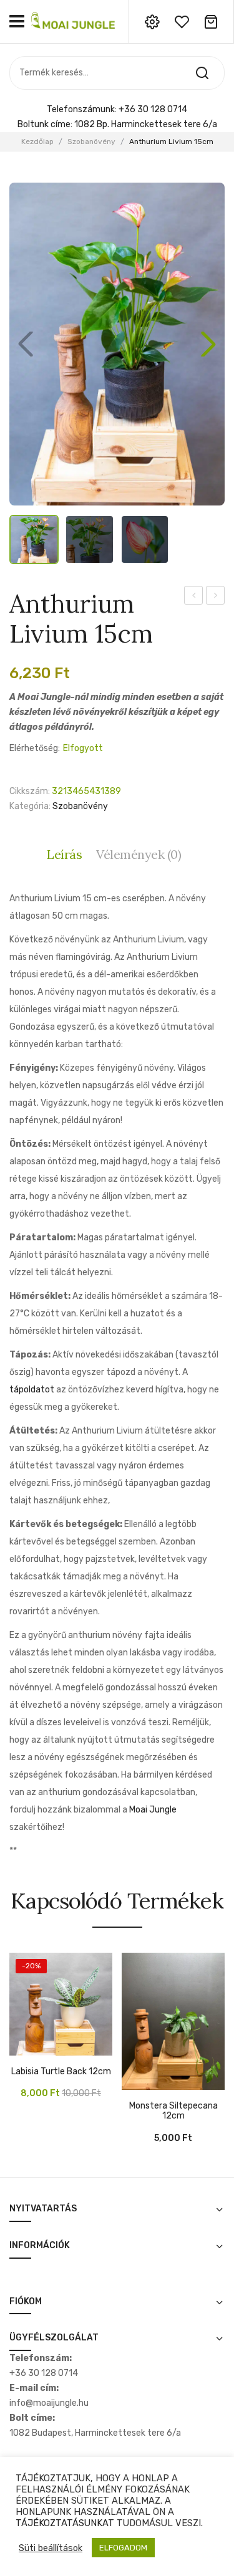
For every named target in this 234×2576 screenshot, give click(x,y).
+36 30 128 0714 (153, 109)
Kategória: (30, 806)
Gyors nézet (37, 2049)
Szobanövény (91, 141)
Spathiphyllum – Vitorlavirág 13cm (194, 597)
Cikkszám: (30, 791)
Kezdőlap (37, 141)
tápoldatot (33, 1390)
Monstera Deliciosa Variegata (216, 597)
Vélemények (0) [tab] (139, 854)
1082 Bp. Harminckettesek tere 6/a (146, 124)
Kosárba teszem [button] (19, 2049)
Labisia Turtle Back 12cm (61, 2072)
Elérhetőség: (35, 748)
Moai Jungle (153, 1810)
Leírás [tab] (64, 854)
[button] (208, 344)
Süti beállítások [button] (51, 2548)
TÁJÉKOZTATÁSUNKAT (65, 2523)
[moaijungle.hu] (74, 21)
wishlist (182, 22)
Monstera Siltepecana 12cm (173, 2111)
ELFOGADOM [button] (123, 2548)
